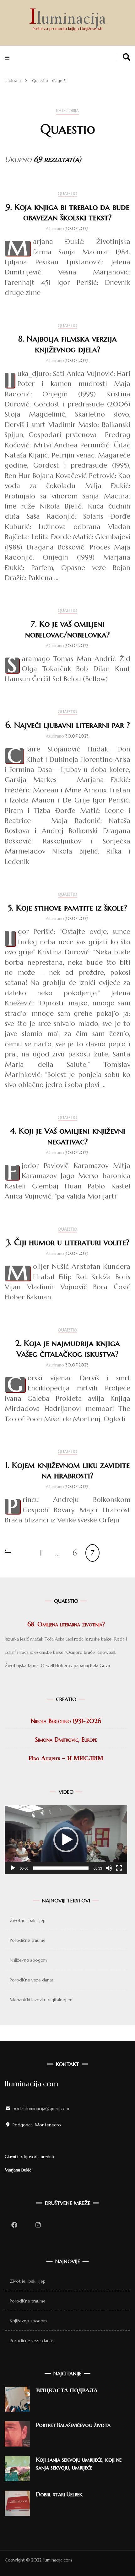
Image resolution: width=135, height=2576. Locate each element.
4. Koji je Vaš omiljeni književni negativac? (68, 1136)
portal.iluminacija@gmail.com (41, 2108)
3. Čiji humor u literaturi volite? (68, 1242)
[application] (66, 1840)
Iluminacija (67, 20)
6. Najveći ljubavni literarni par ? (68, 725)
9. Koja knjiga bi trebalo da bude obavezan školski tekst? (67, 212)
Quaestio (67, 194)
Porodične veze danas (32, 1980)
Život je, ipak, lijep (28, 1920)
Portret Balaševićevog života (73, 2425)
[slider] (61, 1868)
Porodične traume (28, 1940)
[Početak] (13, 1868)
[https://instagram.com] (38, 2225)
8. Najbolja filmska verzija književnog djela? (67, 344)
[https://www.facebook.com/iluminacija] (14, 2225)
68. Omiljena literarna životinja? (66, 1624)
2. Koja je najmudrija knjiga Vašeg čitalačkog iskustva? (68, 1348)
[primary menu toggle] (9, 57)
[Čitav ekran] (119, 1868)
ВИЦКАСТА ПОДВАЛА (67, 2390)
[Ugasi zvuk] (109, 1868)
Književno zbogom (28, 1960)
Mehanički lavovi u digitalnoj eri (41, 2000)
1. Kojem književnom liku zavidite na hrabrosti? (67, 1470)
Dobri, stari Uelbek (59, 2494)
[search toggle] (127, 57)
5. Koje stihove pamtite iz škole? (67, 908)
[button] (66, 1840)
